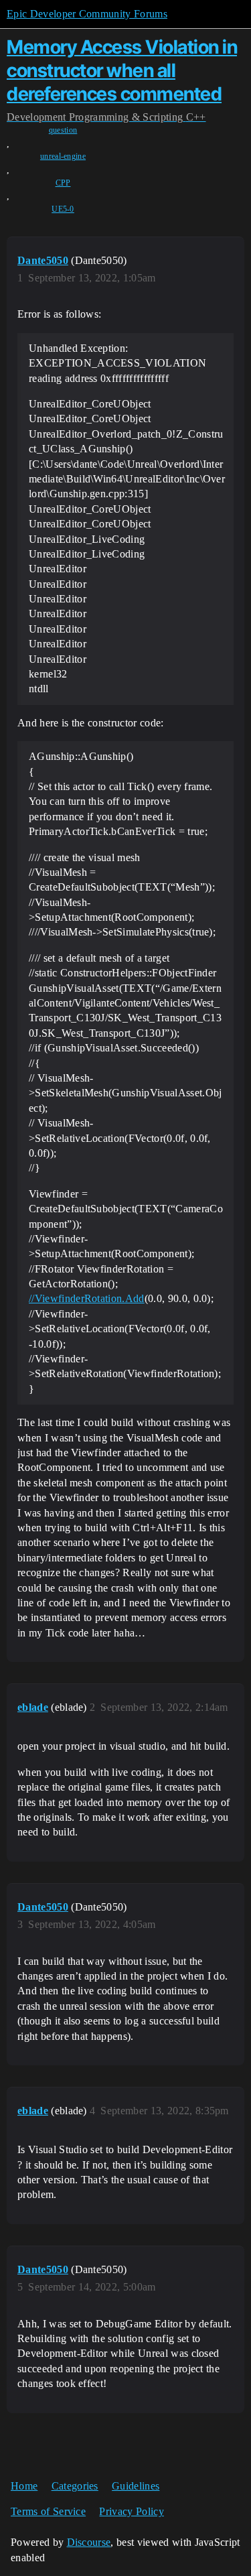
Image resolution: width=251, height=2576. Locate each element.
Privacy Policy (131, 2511)
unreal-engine (63, 156)
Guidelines (136, 2486)
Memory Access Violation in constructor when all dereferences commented (122, 70)
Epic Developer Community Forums (87, 14)
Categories (75, 2486)
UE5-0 (63, 209)
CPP (63, 183)
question (63, 130)
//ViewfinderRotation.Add (87, 1298)
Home (24, 2486)
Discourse (89, 2542)
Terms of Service (48, 2511)
